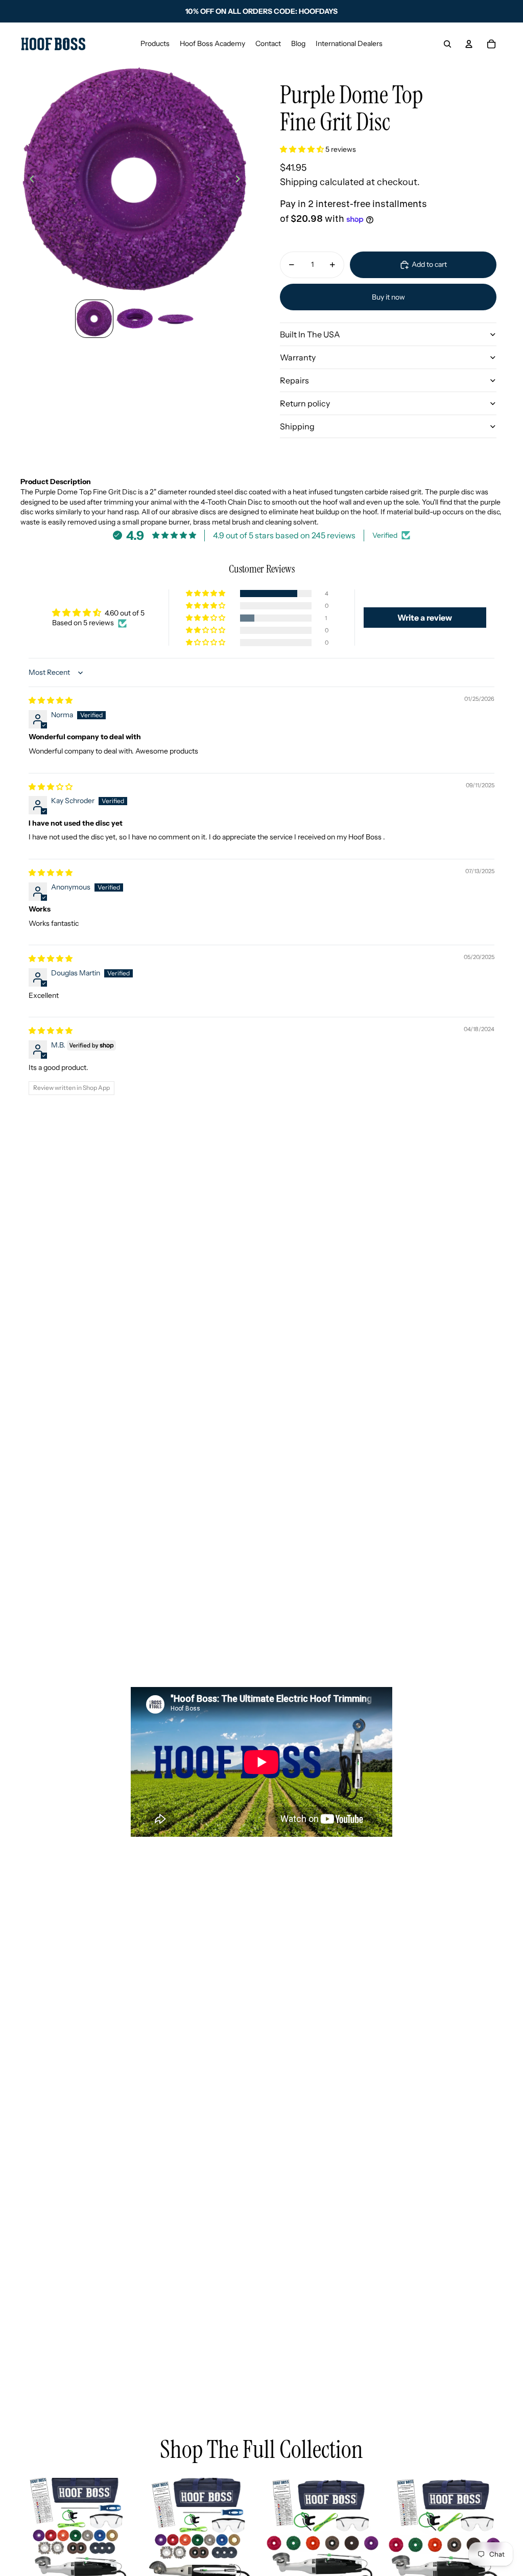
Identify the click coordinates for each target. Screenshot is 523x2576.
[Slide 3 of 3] (176, 319)
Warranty (298, 357)
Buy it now (388, 297)
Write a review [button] (425, 618)
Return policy (305, 403)
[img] (51, 700)
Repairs (294, 380)
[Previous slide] (29, 180)
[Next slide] (241, 180)
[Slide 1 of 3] (94, 319)
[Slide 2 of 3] (135, 319)
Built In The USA (310, 334)
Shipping (297, 426)
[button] (303, 149)
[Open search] (447, 44)
